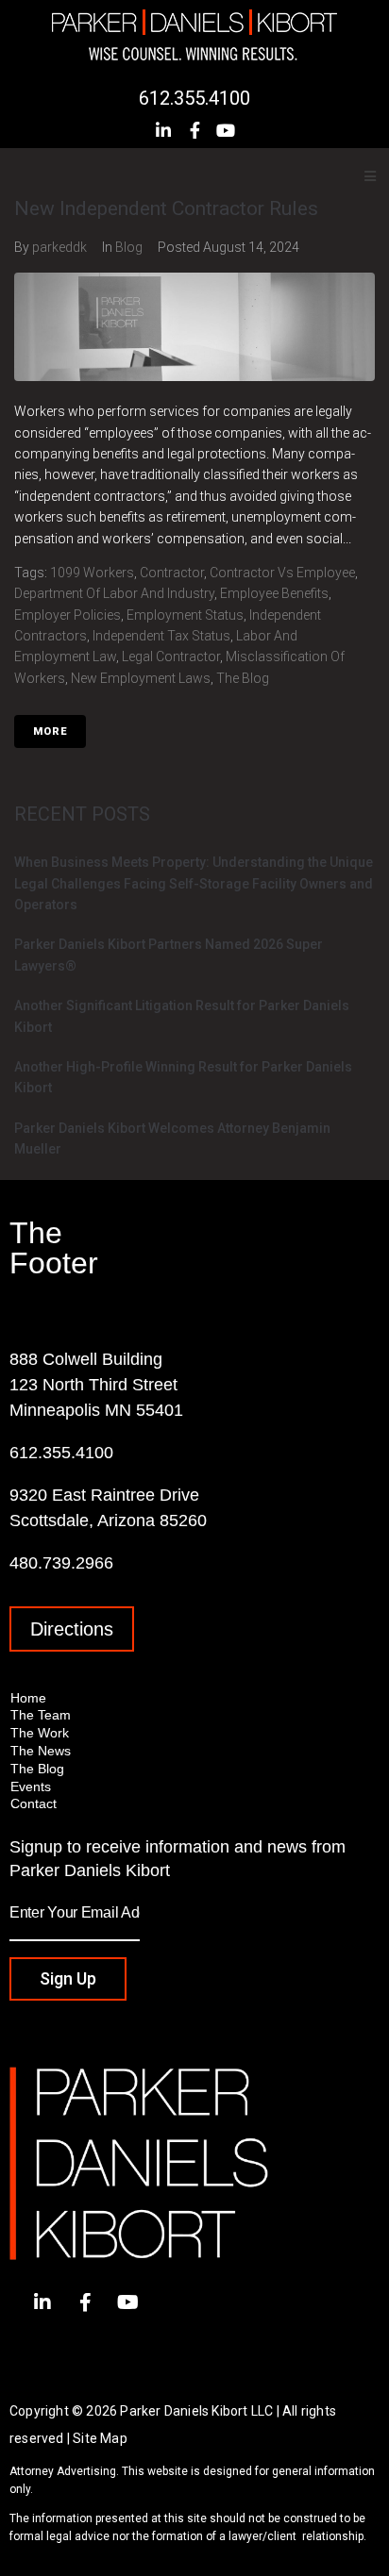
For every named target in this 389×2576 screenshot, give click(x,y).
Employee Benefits (274, 593)
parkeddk (59, 247)
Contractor (172, 573)
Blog (129, 247)
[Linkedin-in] (163, 130)
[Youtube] (226, 130)
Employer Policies (68, 615)
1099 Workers (92, 573)
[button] (72, 1629)
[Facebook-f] (194, 130)
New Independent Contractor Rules (166, 208)
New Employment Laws (141, 678)
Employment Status (185, 615)
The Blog (243, 678)
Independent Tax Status (161, 636)
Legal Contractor (171, 656)
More (50, 731)
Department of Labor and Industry (114, 593)
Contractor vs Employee (282, 573)
